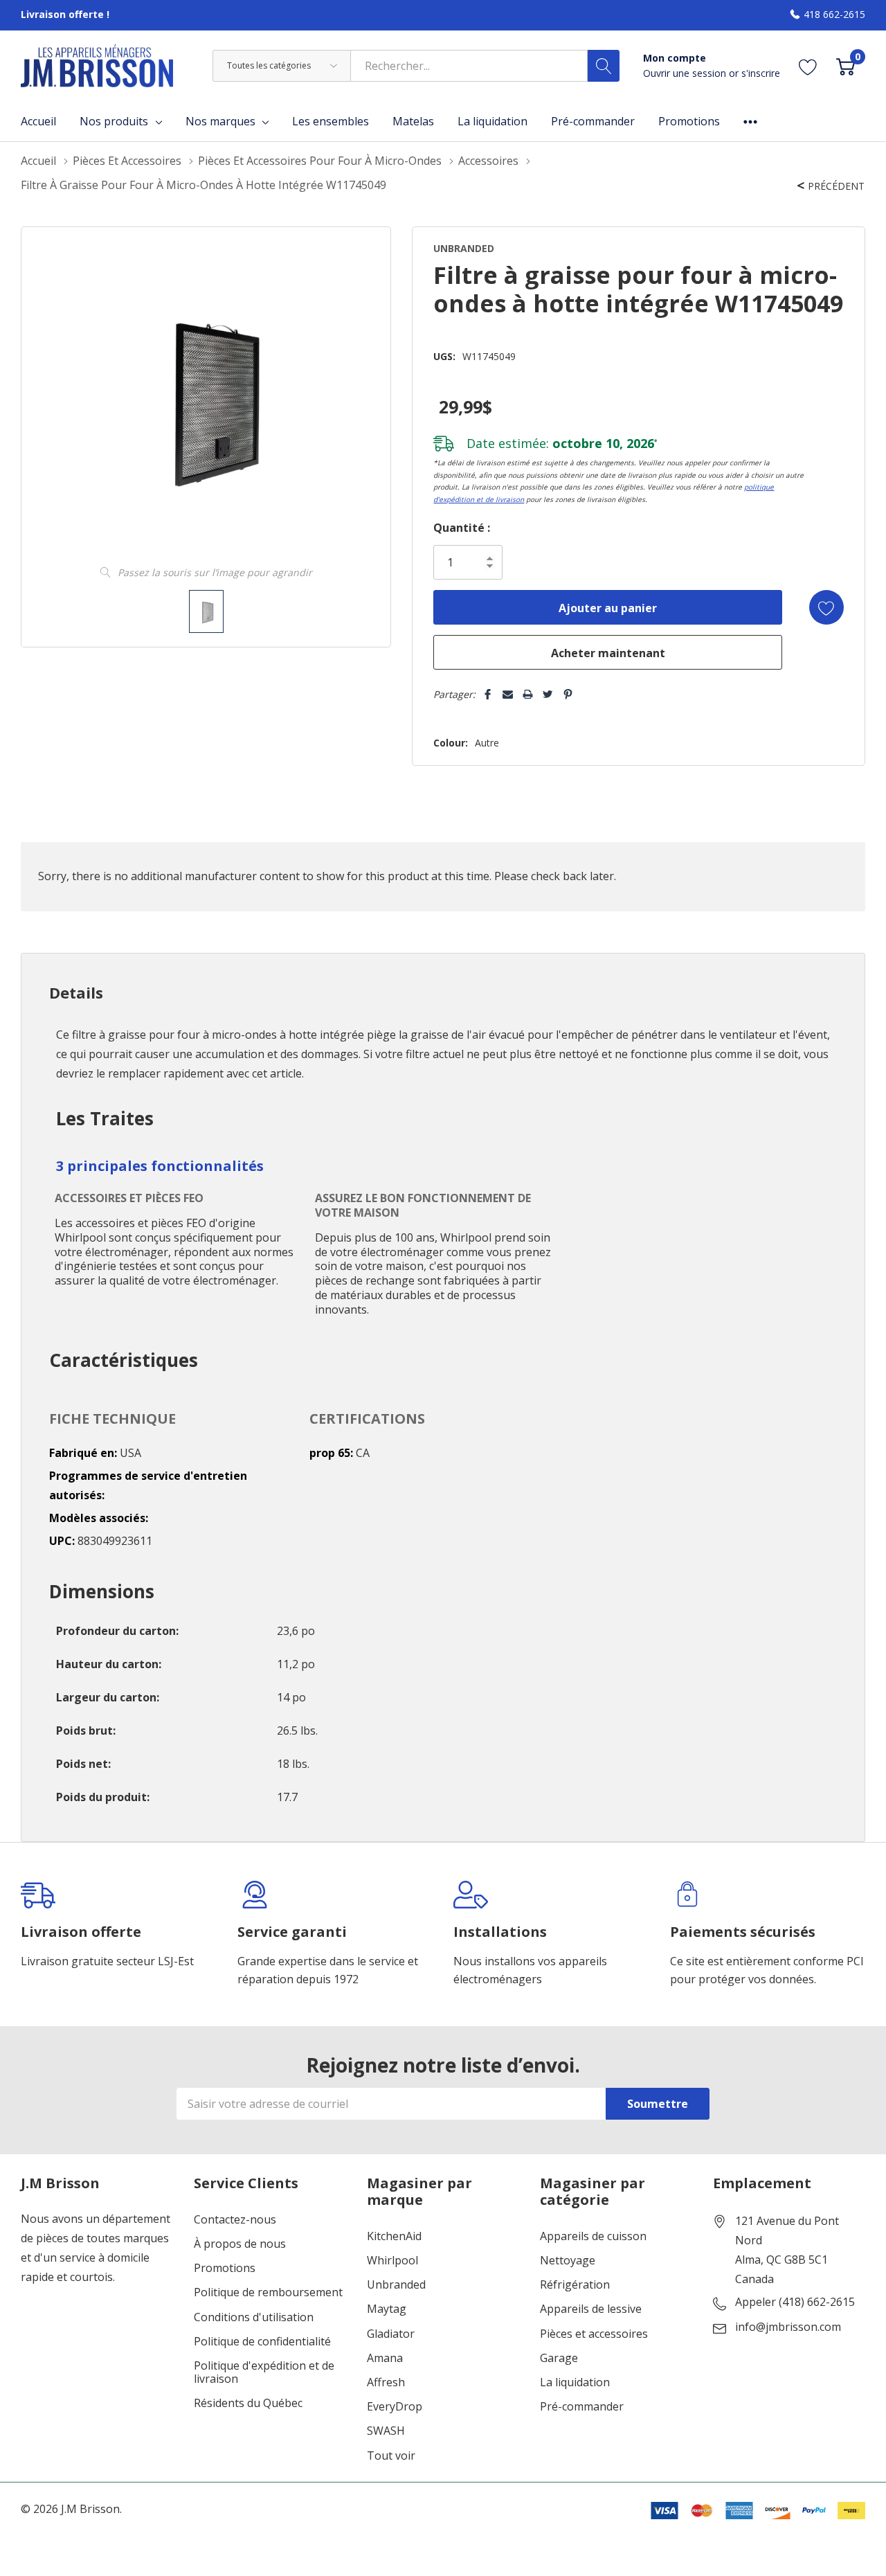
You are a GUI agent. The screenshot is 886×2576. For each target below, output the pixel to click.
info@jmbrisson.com (788, 2327)
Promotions (225, 2268)
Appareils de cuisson (593, 2236)
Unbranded (396, 2285)
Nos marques (220, 121)
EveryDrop (395, 2407)
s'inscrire (761, 73)
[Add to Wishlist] (826, 607)
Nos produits (114, 121)
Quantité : (462, 528)
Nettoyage (568, 2261)
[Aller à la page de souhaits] (808, 65)
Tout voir (391, 2456)
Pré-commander (582, 2407)
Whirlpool (392, 2261)
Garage (559, 2358)
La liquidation (575, 2382)
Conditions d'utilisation (254, 2317)
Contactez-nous (235, 2220)
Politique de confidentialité (262, 2342)
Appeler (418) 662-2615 (795, 2302)
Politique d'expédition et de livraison (264, 2372)
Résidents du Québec (248, 2403)
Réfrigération (575, 2285)
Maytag (387, 2309)
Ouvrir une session (686, 73)
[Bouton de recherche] (604, 66)
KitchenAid (394, 2236)
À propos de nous (240, 2244)
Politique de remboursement (268, 2292)
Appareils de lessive (591, 2309)
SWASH (386, 2431)
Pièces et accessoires (594, 2334)
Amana (385, 2358)
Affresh (386, 2382)
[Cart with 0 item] (846, 65)
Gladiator (391, 2334)
